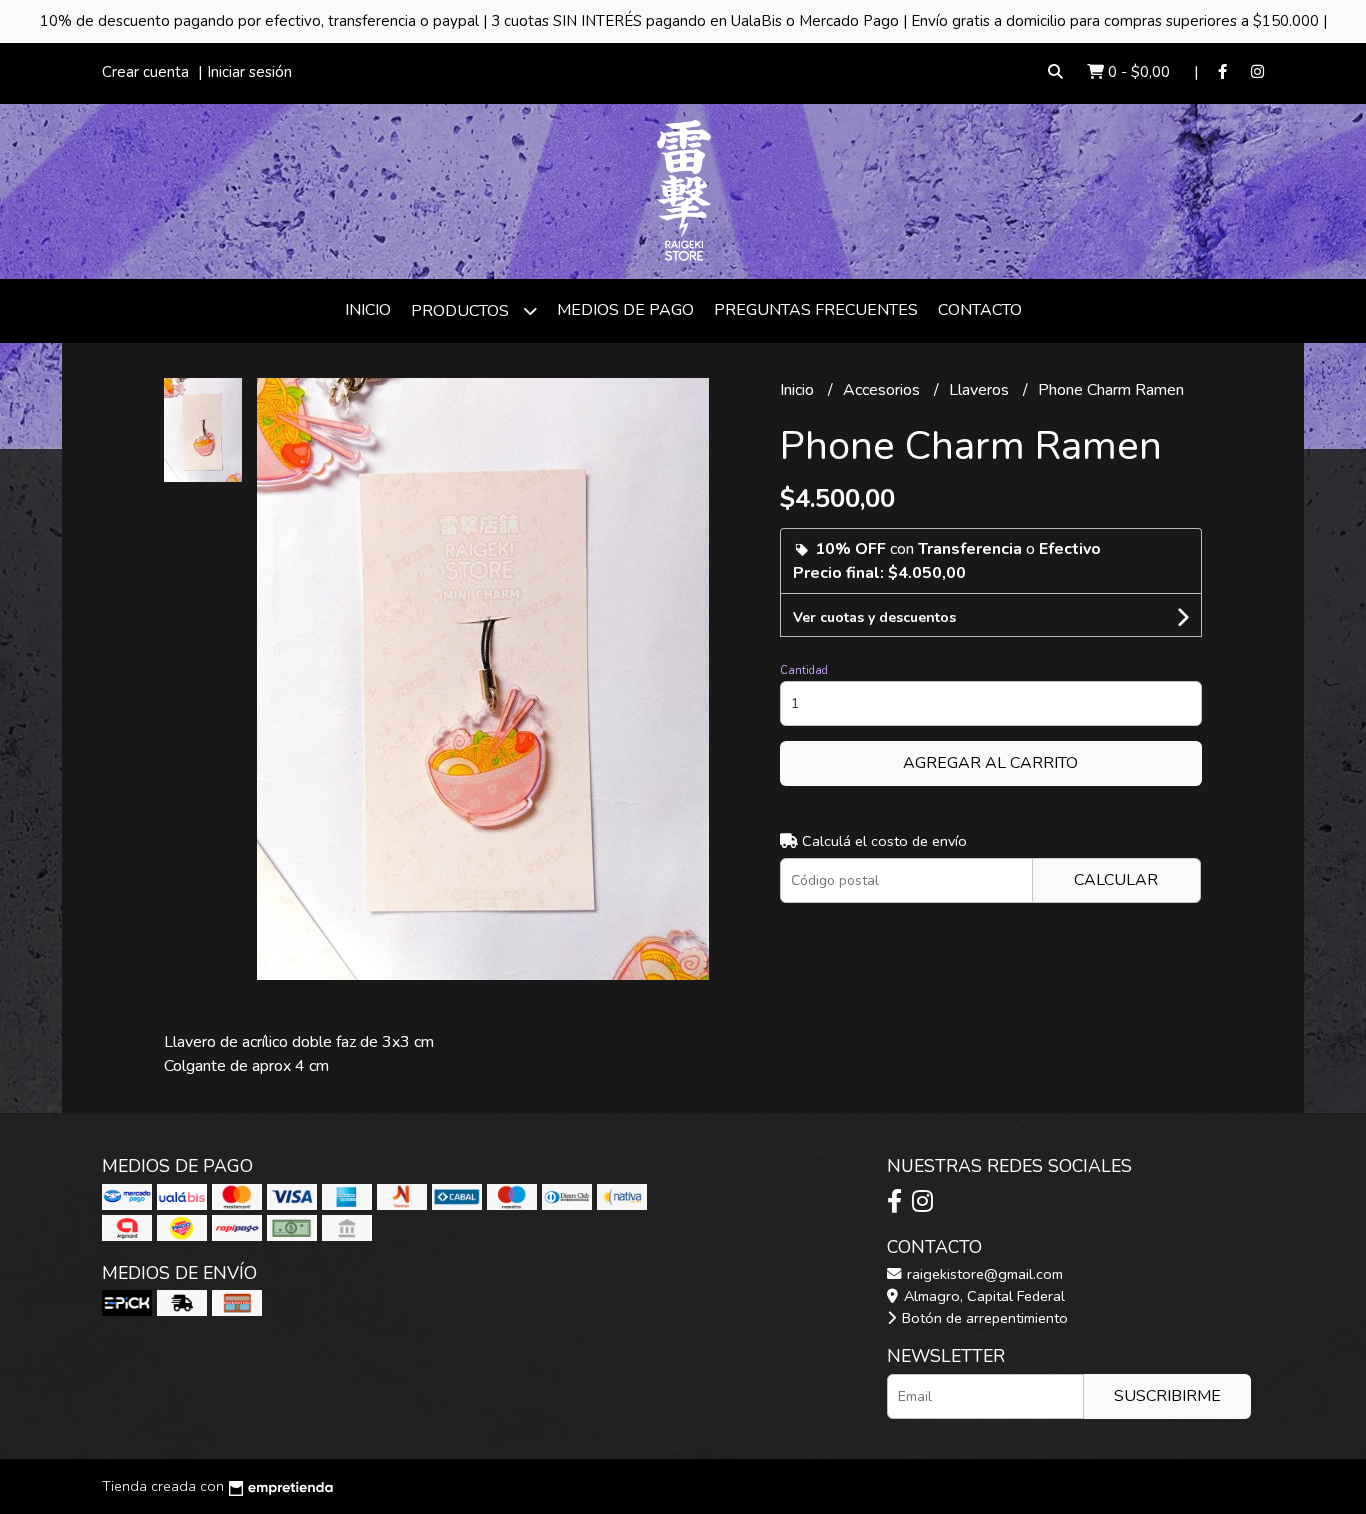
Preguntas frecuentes (816, 310)
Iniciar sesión (249, 72)
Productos (462, 311)
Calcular (1116, 880)
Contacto (980, 310)
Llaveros (981, 390)
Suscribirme (1167, 1396)
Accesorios (883, 390)
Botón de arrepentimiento (983, 1318)
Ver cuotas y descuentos (874, 617)
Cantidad (804, 670)
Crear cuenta (145, 72)
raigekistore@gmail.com (983, 1274)
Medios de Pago (625, 310)
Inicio (368, 310)
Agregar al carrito (990, 763)
